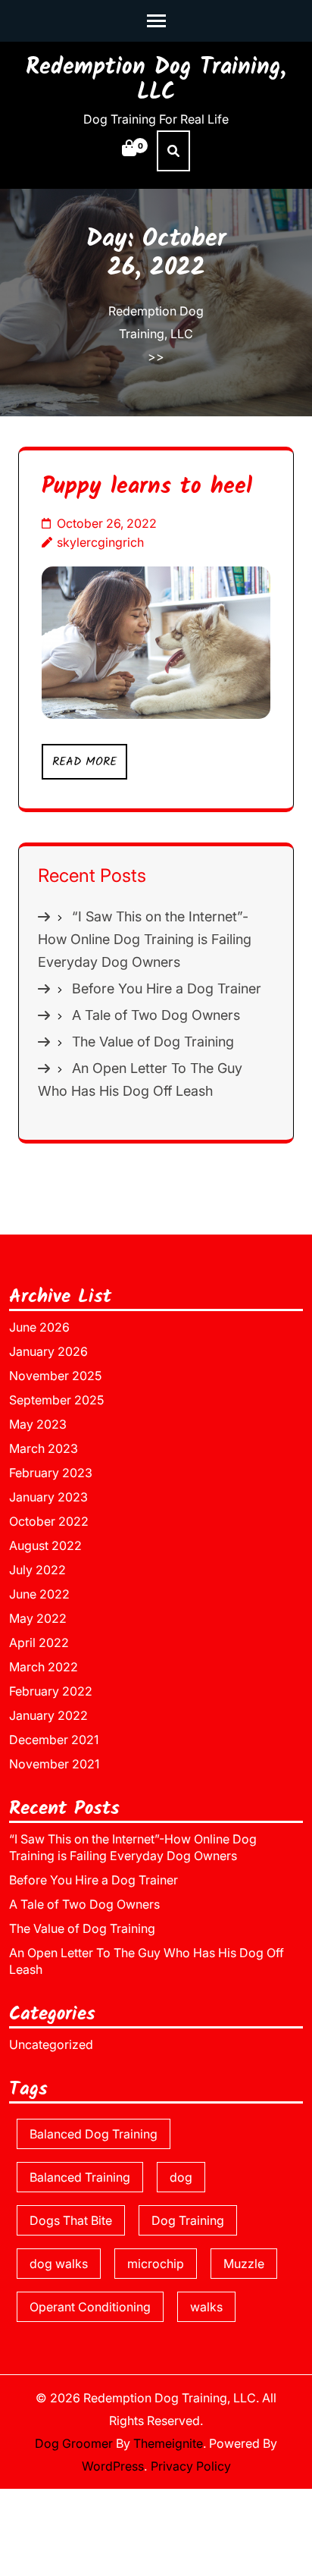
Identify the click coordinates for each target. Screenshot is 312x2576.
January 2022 (48, 1715)
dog (181, 2177)
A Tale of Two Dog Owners (156, 1015)
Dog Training (188, 2220)
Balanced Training (80, 2177)
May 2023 (38, 1424)
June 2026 (39, 1327)
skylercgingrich (100, 542)
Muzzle (244, 2264)
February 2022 (51, 1691)
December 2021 (54, 1740)
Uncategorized (51, 2044)
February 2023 (51, 1473)
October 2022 (49, 1521)
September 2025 (56, 1400)
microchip (156, 2264)
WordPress (113, 2466)
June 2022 (39, 1594)
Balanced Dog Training (94, 2134)
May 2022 (38, 1618)
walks (206, 2307)
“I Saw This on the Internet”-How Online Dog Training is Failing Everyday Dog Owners (145, 939)
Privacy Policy (191, 2466)
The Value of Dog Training (153, 1042)
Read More (84, 762)
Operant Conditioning (90, 2307)
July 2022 (37, 1570)
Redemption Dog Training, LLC (156, 80)
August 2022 (45, 1545)
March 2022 (44, 1667)
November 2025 (55, 1376)
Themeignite (168, 2443)
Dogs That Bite (71, 2220)
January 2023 (48, 1497)
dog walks (59, 2264)
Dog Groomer (74, 2443)
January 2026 (48, 1351)
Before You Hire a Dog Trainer (167, 988)
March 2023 (44, 1448)
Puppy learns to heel (147, 487)
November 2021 (54, 1764)
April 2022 (39, 1643)
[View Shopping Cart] (129, 157)
